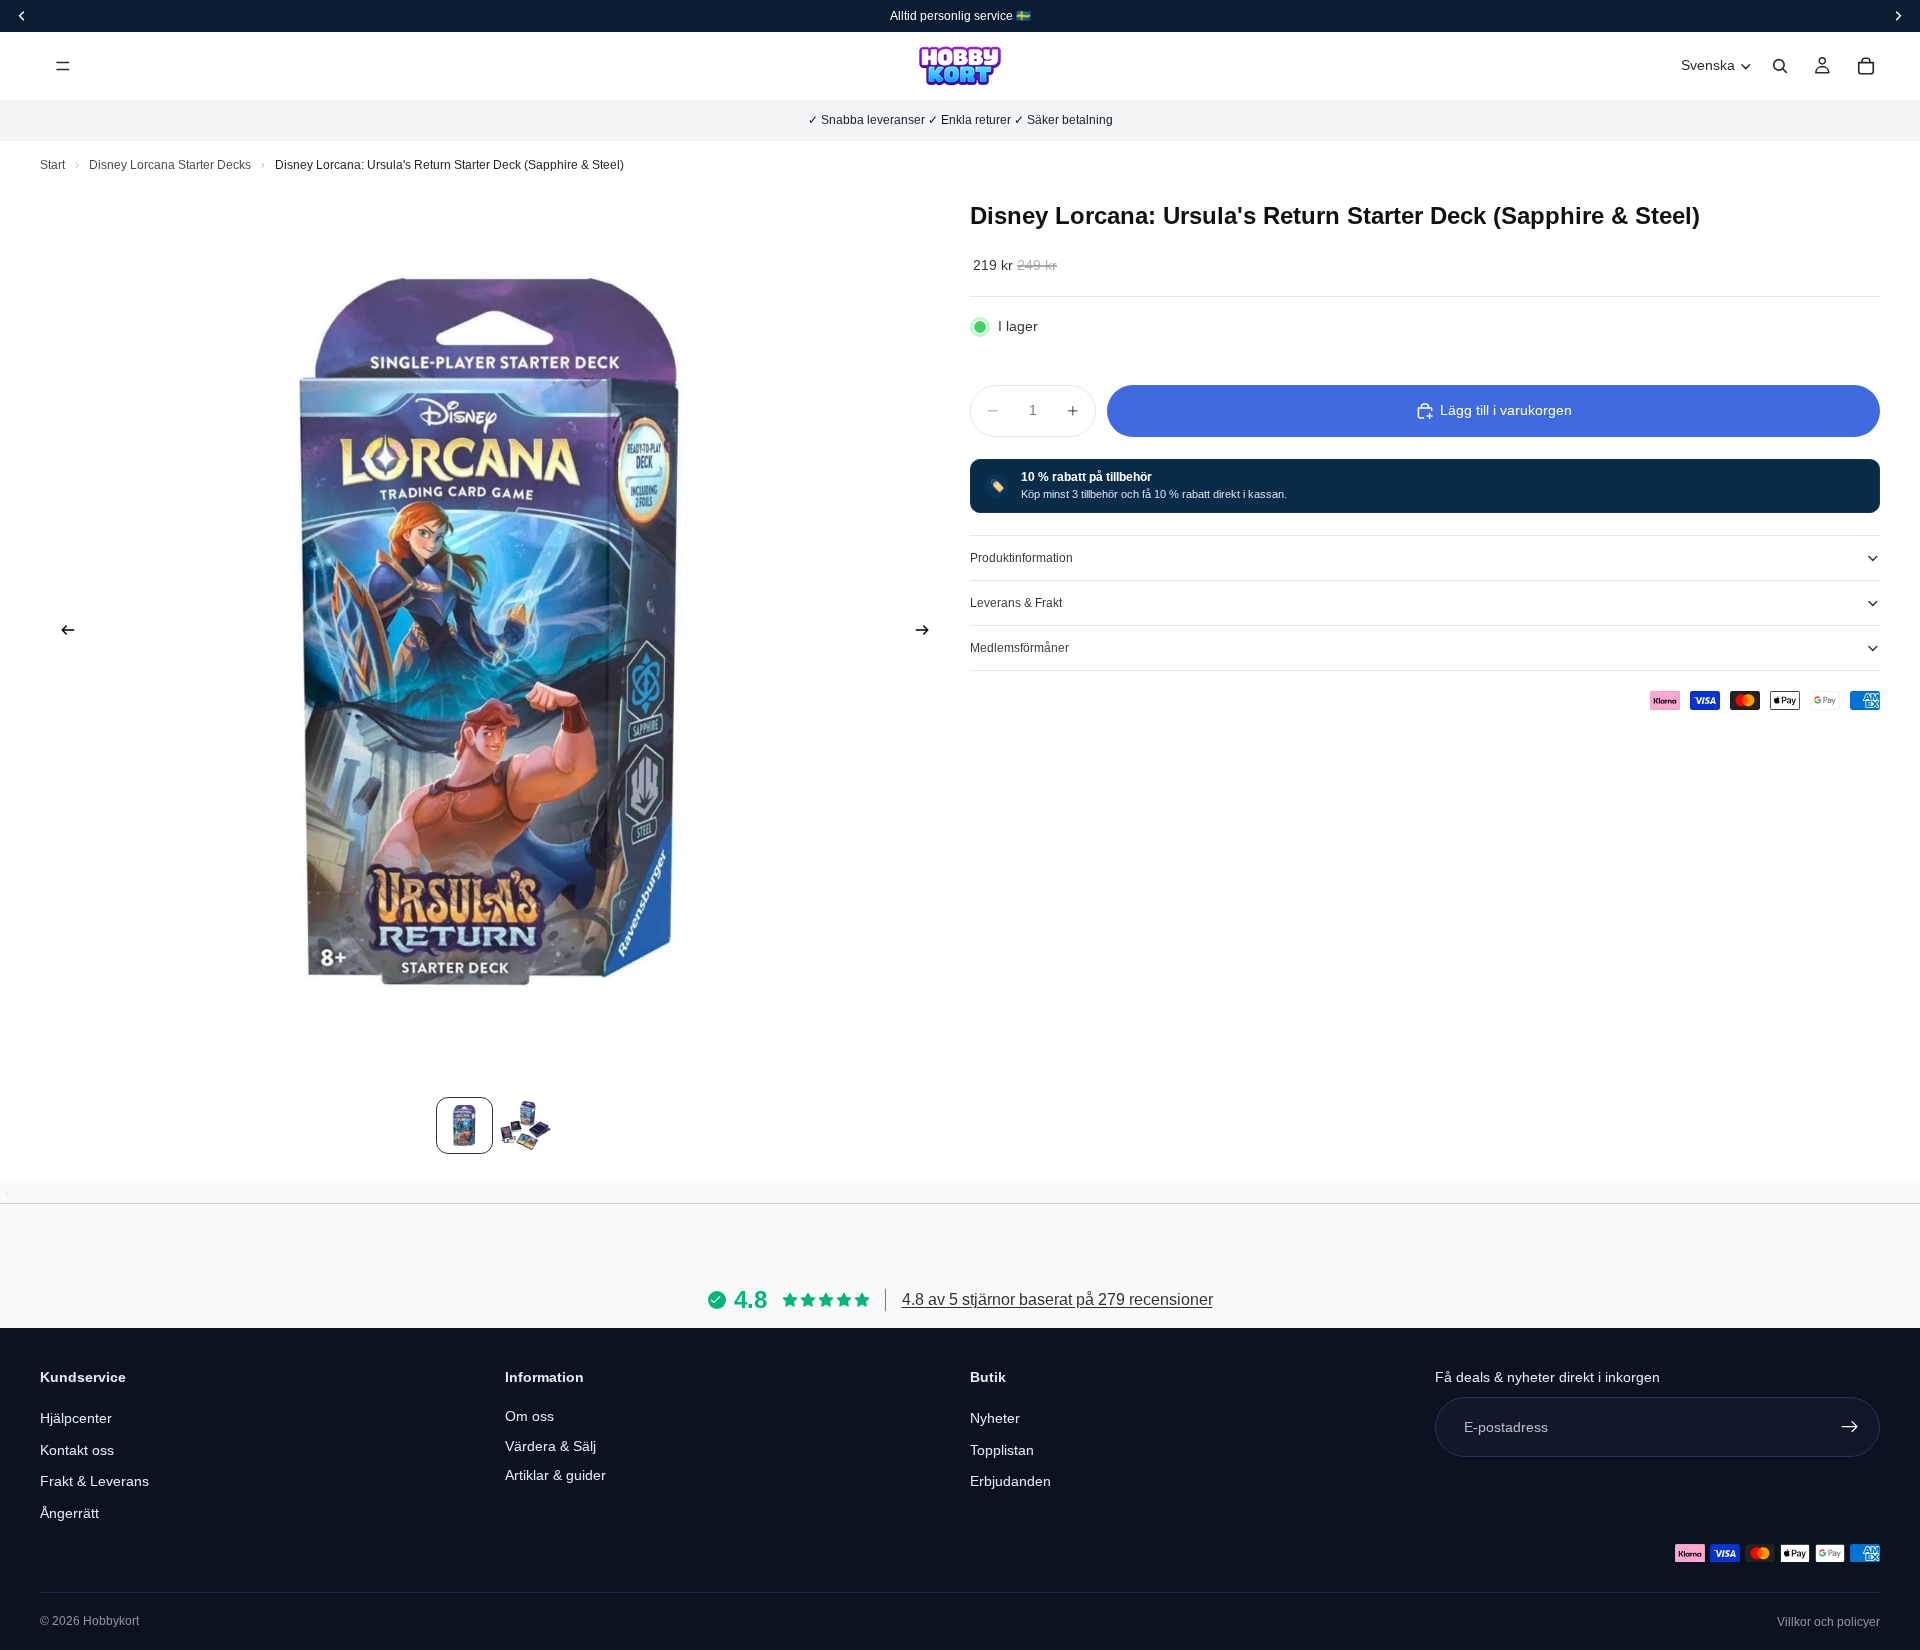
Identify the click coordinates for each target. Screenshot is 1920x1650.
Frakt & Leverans (94, 1481)
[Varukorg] (1866, 66)
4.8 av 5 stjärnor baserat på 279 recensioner (1057, 1299)
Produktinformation (1021, 558)
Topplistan (1002, 1450)
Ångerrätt (69, 1513)
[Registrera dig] (1850, 1427)
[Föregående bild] (62, 633)
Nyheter (995, 1418)
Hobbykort (111, 1621)
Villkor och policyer (1828, 1622)
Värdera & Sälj (550, 1446)
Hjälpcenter (76, 1418)
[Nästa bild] (928, 633)
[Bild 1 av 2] (464, 1125)
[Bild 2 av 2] (525, 1125)
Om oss (529, 1416)
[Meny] (63, 66)
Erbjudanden (1010, 1481)
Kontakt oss (77, 1450)
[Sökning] (1780, 66)
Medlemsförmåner (1019, 648)
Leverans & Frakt (1016, 603)
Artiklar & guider (555, 1475)
